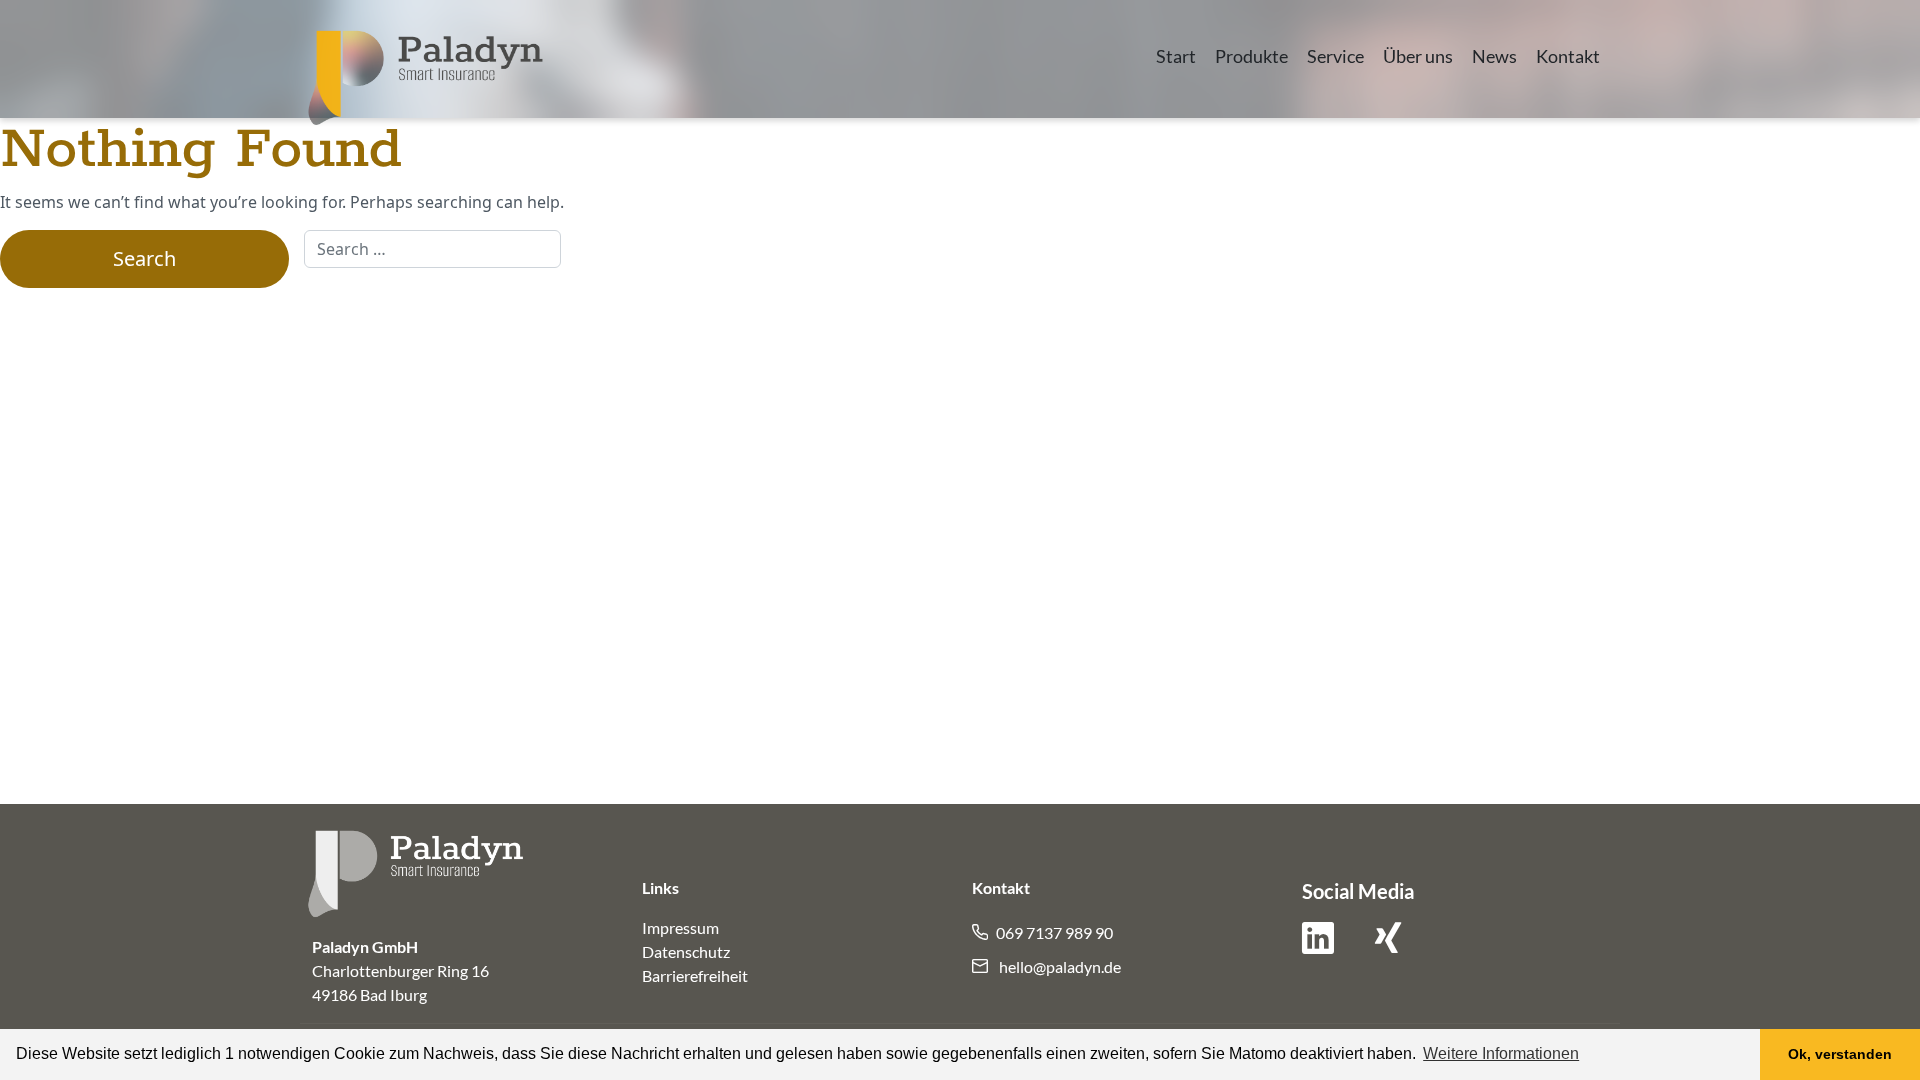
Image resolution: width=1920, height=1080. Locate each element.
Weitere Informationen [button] (1501, 1053)
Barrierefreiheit (695, 975)
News (1494, 56)
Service (1335, 56)
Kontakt (1568, 56)
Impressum (680, 927)
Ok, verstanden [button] (1840, 1054)
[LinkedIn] (1318, 945)
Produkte (1251, 56)
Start (1176, 56)
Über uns (1418, 56)
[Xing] (1388, 945)
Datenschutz (686, 951)
